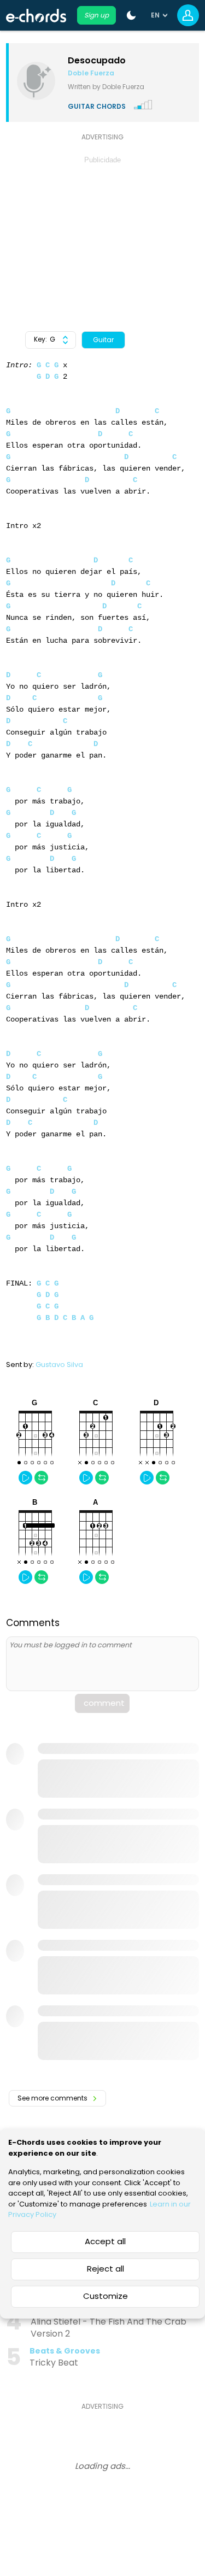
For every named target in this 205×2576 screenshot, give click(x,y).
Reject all (106, 2269)
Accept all (105, 2241)
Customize (106, 2296)
